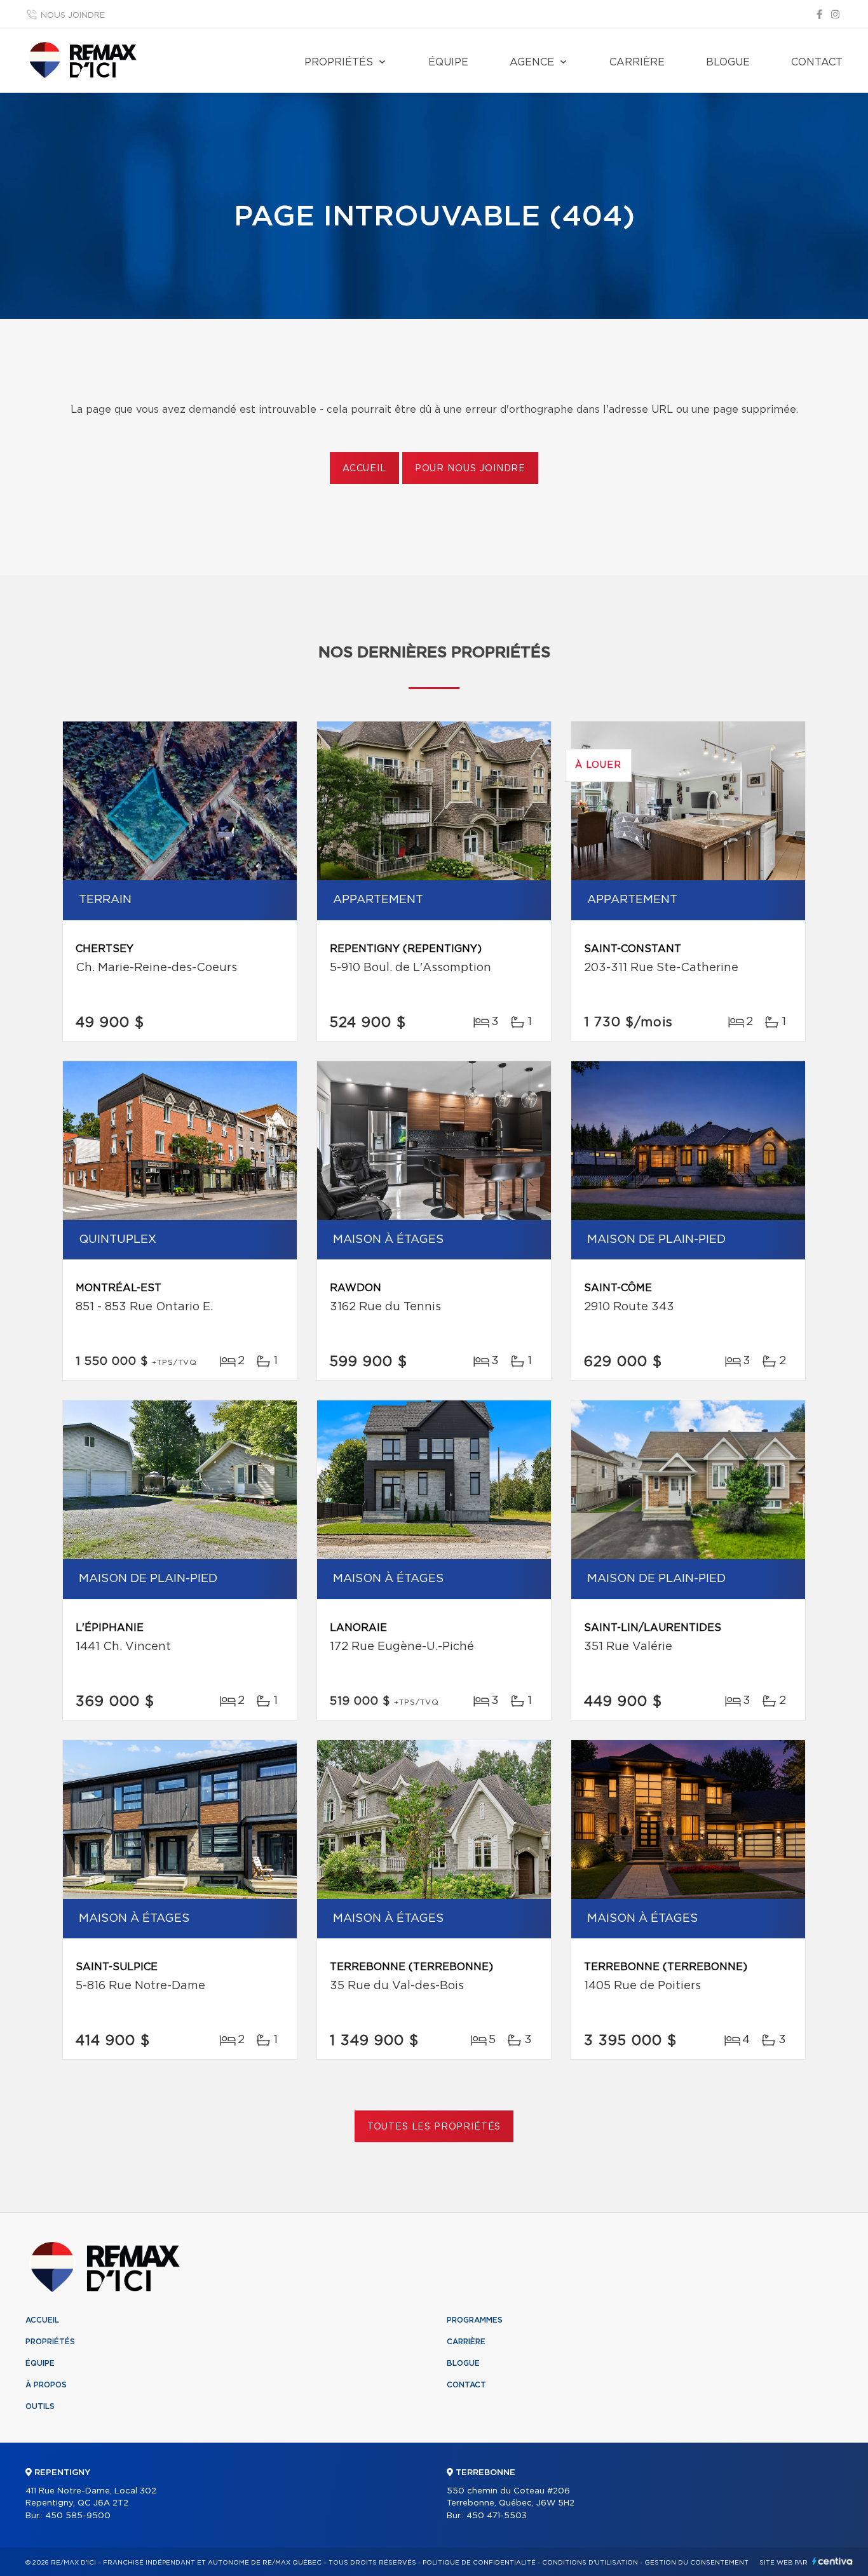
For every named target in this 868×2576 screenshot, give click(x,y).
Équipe (448, 62)
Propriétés (339, 62)
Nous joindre (73, 16)
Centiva (832, 2561)
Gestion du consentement (696, 2563)
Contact (817, 62)
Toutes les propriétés (434, 2127)
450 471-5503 (497, 2516)
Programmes (475, 2320)
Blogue (728, 62)
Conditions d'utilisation (590, 2563)
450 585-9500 (78, 2516)
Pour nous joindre (470, 469)
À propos (46, 2385)
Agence (532, 62)
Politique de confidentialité (479, 2563)
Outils (40, 2406)
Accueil (364, 469)
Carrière (637, 62)
